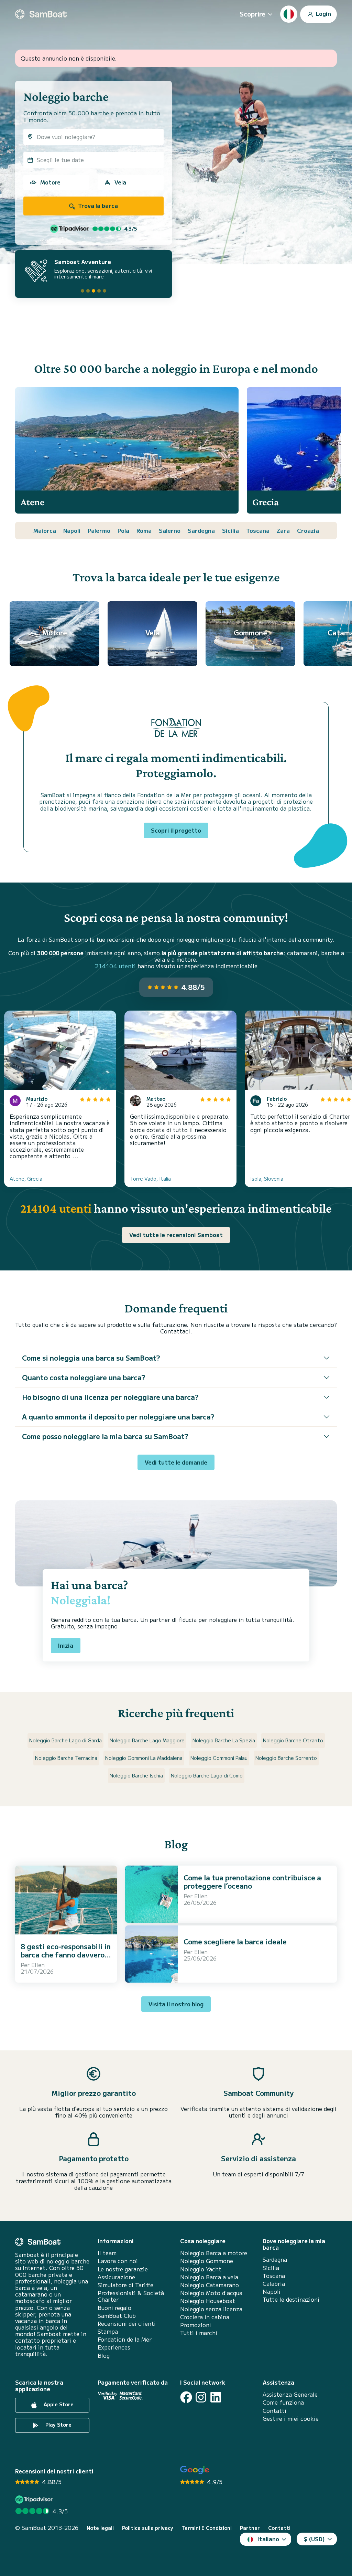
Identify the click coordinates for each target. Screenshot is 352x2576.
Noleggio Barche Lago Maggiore (147, 1740)
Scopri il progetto (176, 830)
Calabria (274, 2284)
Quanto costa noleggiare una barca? (84, 1377)
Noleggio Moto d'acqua (211, 2293)
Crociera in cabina (205, 2317)
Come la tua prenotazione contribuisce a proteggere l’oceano (252, 1882)
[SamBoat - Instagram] (201, 2397)
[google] (195, 2470)
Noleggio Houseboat (208, 2301)
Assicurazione (116, 2277)
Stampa (108, 2331)
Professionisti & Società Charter (131, 2296)
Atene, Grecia (26, 1179)
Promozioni (196, 2325)
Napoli (72, 530)
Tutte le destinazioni (291, 2299)
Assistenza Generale (290, 2394)
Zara (283, 530)
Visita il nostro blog (176, 2004)
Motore (50, 182)
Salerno (170, 530)
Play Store (58, 2425)
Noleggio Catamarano (210, 2285)
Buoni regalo (114, 2308)
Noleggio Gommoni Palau (219, 1758)
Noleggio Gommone (207, 2261)
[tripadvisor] (35, 2499)
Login (323, 13)
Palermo (99, 530)
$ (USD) (314, 2539)
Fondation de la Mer (125, 2339)
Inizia (66, 1645)
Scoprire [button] (252, 14)
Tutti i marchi (199, 2333)
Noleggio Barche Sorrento (286, 1758)
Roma (144, 530)
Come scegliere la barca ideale (235, 1941)
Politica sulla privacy (148, 2528)
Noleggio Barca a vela (209, 2277)
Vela (120, 182)
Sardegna (201, 530)
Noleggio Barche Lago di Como (207, 1775)
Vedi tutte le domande (176, 1462)
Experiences (114, 2347)
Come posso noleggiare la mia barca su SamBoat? (105, 1436)
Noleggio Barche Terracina (66, 1758)
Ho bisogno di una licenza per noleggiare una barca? (110, 1397)
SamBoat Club (117, 2316)
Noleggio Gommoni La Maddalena (144, 1758)
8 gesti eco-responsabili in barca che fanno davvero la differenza (66, 1955)
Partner (250, 2528)
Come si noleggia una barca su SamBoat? (91, 1358)
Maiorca (45, 530)
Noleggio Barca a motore (214, 2253)
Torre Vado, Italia (150, 1179)
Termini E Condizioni (207, 2528)
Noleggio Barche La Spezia (224, 1740)
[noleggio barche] (41, 14)
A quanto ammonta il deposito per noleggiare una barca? (118, 1417)
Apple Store (58, 2405)
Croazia (308, 530)
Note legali (100, 2528)
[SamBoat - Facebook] (186, 2397)
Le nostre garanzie (123, 2269)
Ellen (38, 1965)
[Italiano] (289, 14)
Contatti (274, 2411)
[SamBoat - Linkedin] (216, 2397)
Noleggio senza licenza (211, 2309)
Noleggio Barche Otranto (293, 1740)
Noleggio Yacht (201, 2269)
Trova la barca (97, 205)
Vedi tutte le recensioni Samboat (176, 1235)
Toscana (258, 530)
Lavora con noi (118, 2261)
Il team (107, 2253)
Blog (104, 2356)
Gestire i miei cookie (291, 2419)
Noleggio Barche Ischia (136, 1775)
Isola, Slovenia (267, 1179)
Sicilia (230, 530)
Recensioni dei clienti (127, 2324)
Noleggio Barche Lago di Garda (65, 1740)
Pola (123, 530)
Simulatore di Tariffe (125, 2285)
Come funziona (283, 2402)
